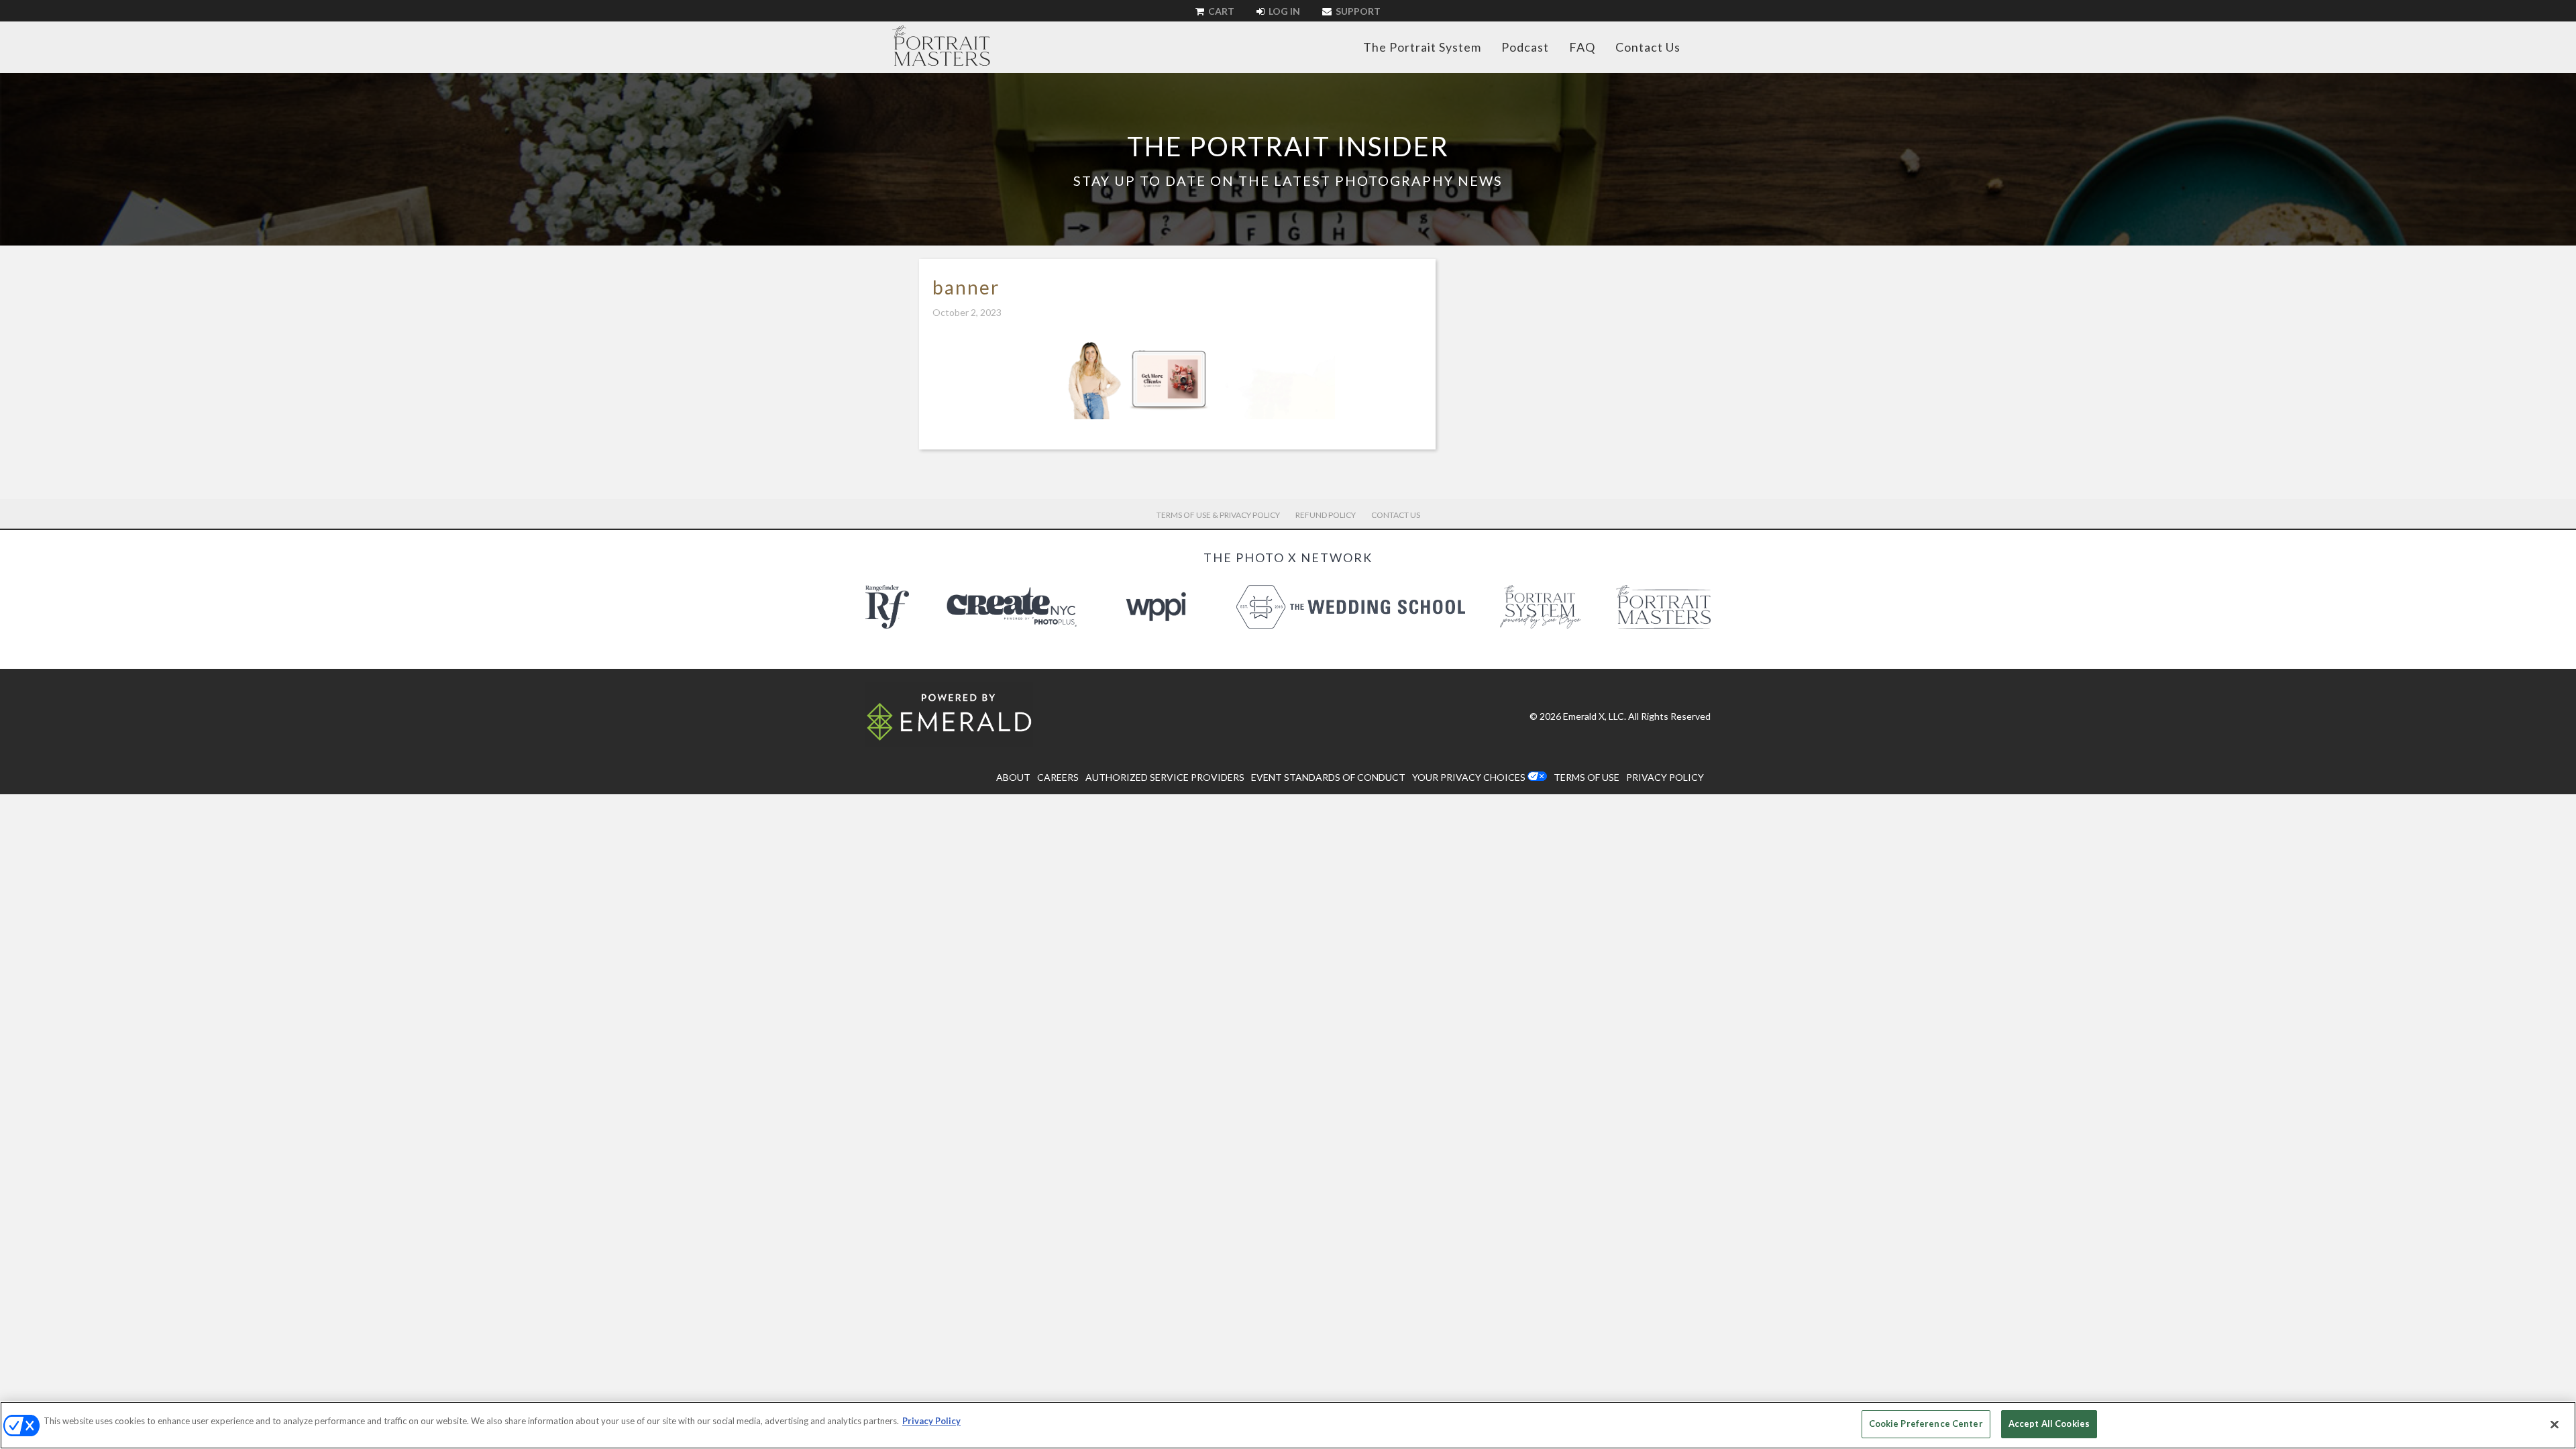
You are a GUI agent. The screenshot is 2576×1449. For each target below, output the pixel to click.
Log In (1283, 11)
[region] (1288, 1425)
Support (1357, 11)
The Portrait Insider (1288, 146)
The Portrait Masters (941, 46)
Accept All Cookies (2049, 1424)
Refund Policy (1326, 515)
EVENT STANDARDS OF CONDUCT (1328, 777)
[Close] (2555, 1424)
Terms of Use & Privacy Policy (1218, 515)
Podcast (1525, 47)
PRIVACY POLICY (1665, 777)
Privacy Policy (931, 1421)
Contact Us (1648, 47)
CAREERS (1058, 777)
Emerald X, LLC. (1595, 716)
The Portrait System (1422, 47)
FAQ (1582, 47)
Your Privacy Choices (1469, 777)
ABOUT (1013, 777)
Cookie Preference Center (1926, 1424)
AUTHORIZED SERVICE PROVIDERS (1165, 777)
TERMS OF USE (1587, 777)
